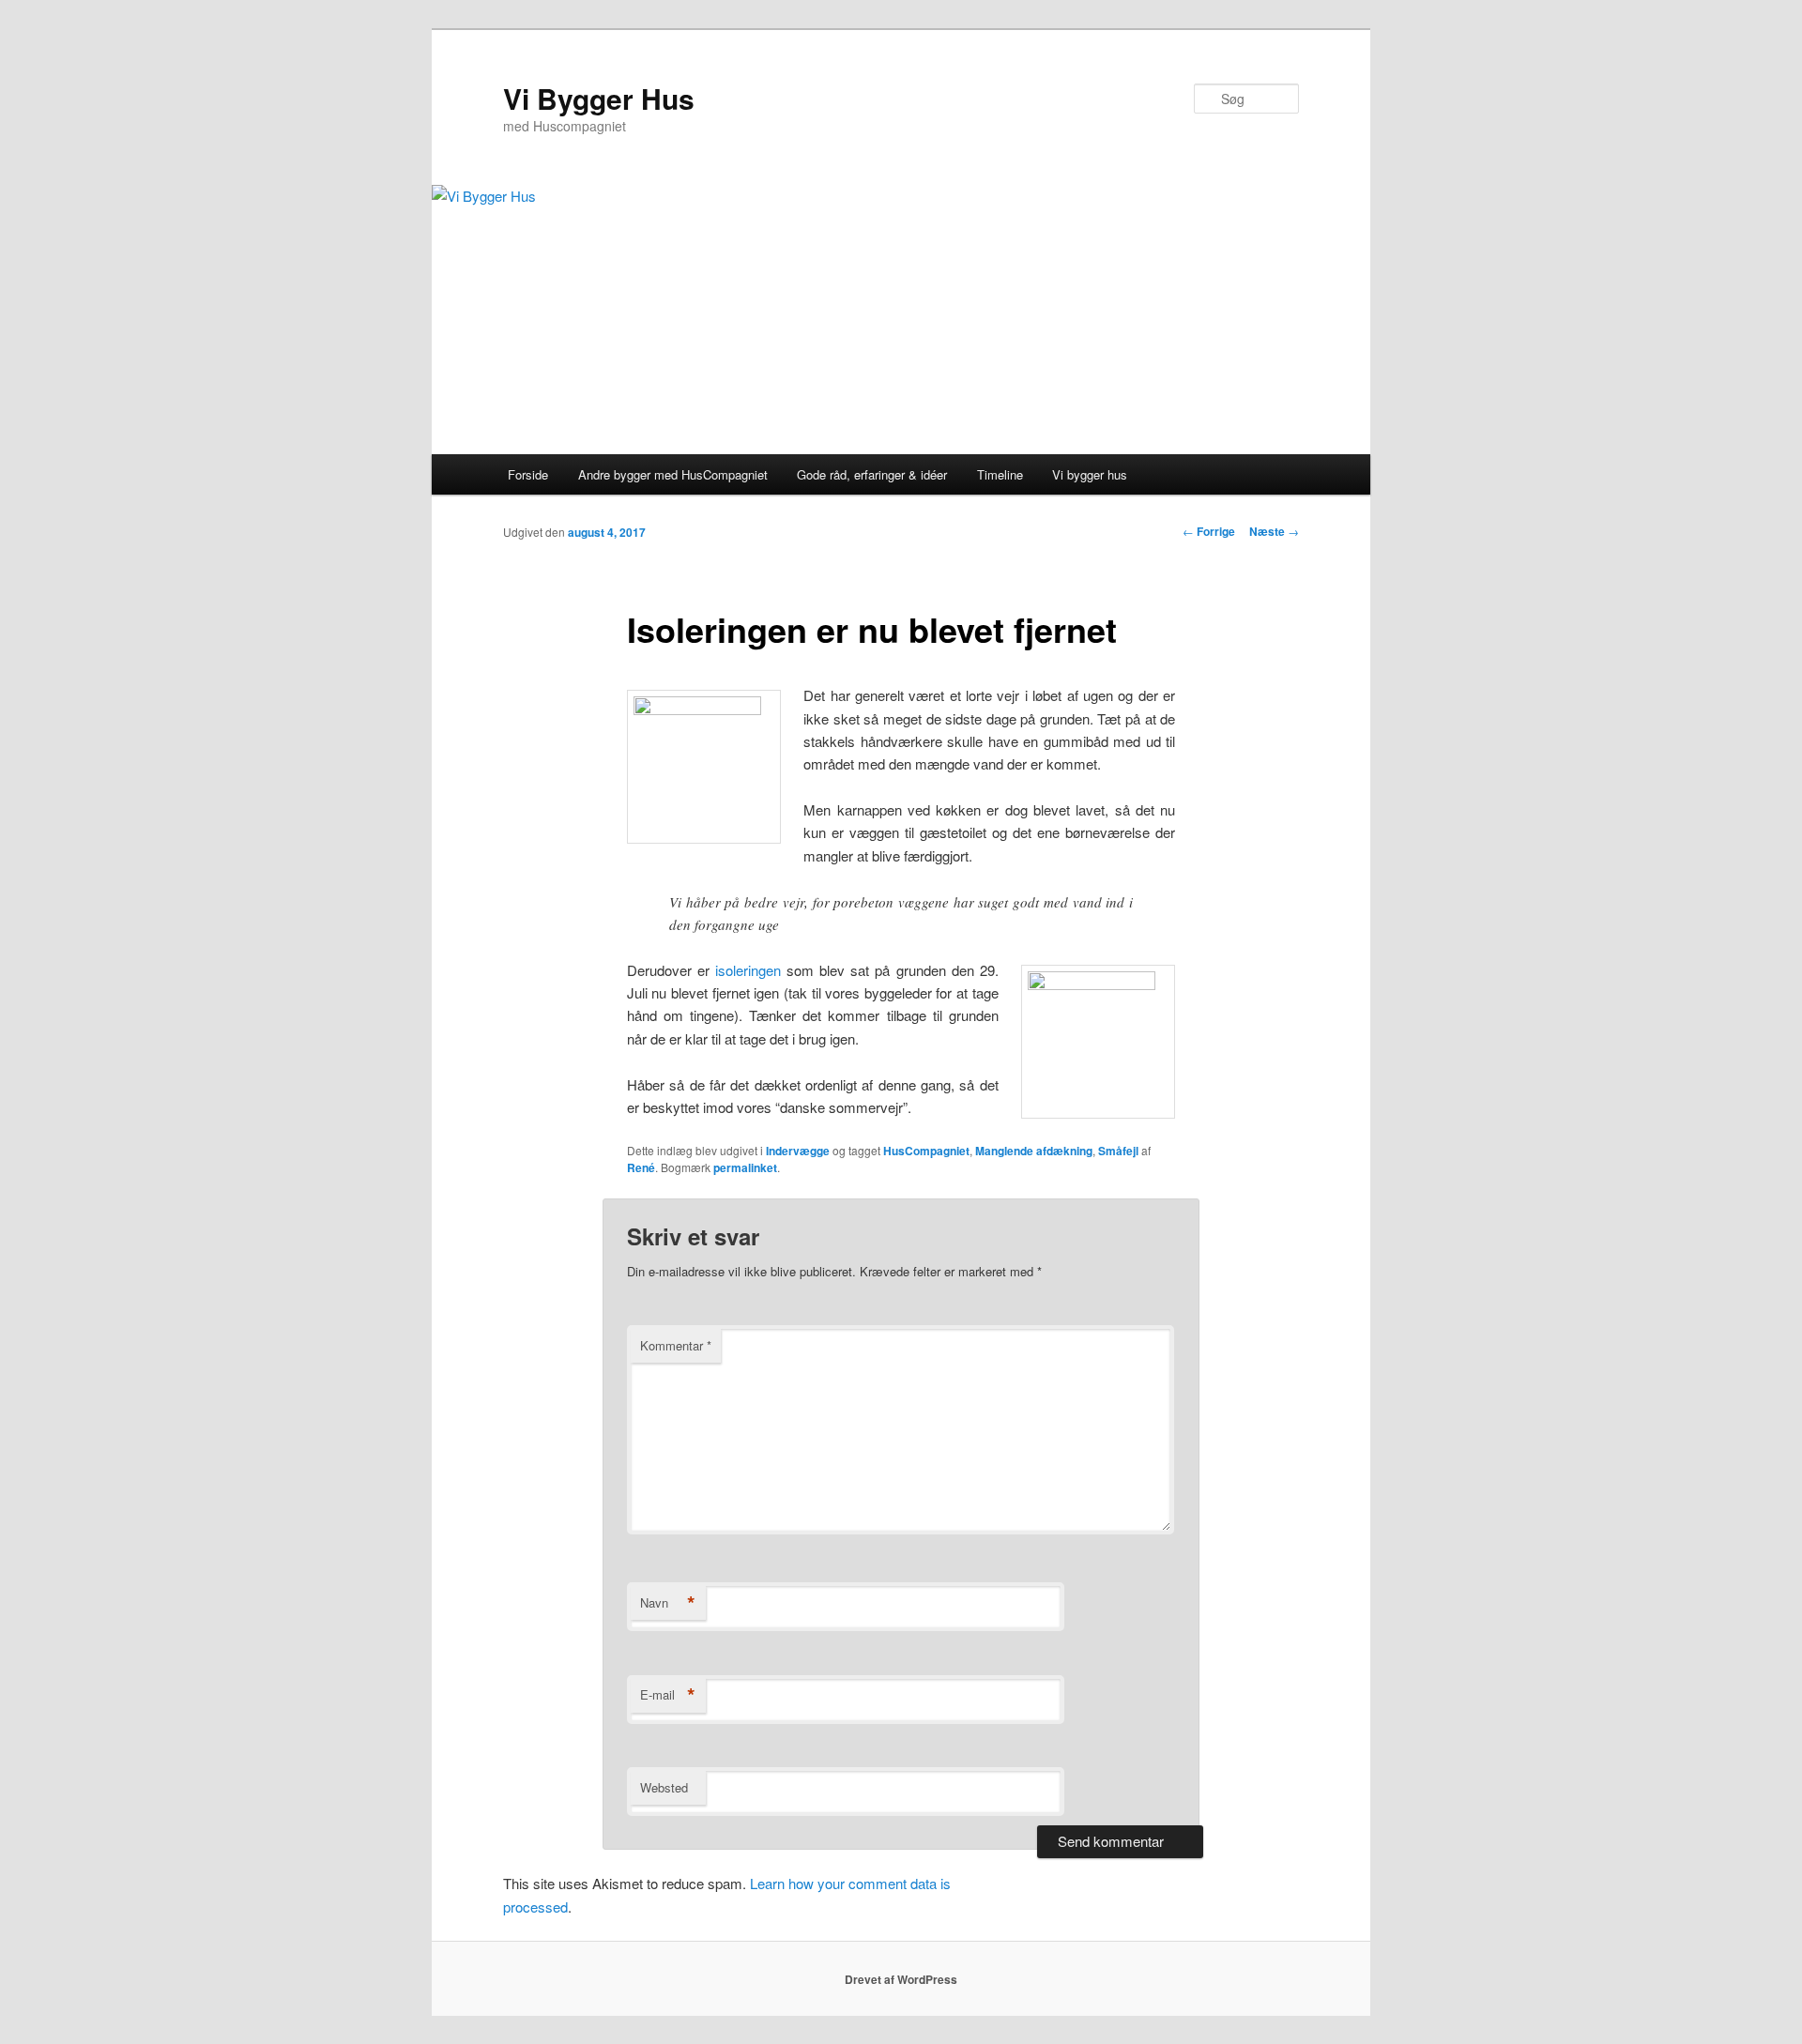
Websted (664, 1787)
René (641, 1167)
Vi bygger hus (1090, 474)
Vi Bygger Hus (599, 98)
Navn (668, 1603)
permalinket (745, 1167)
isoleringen (751, 970)
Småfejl (1118, 1151)
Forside (528, 474)
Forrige (1209, 531)
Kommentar (676, 1345)
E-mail (668, 1695)
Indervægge (798, 1151)
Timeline (1000, 474)
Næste (1274, 531)
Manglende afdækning (1034, 1151)
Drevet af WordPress (901, 1979)
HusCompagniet (926, 1151)
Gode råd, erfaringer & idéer (872, 474)
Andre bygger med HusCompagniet (673, 474)
